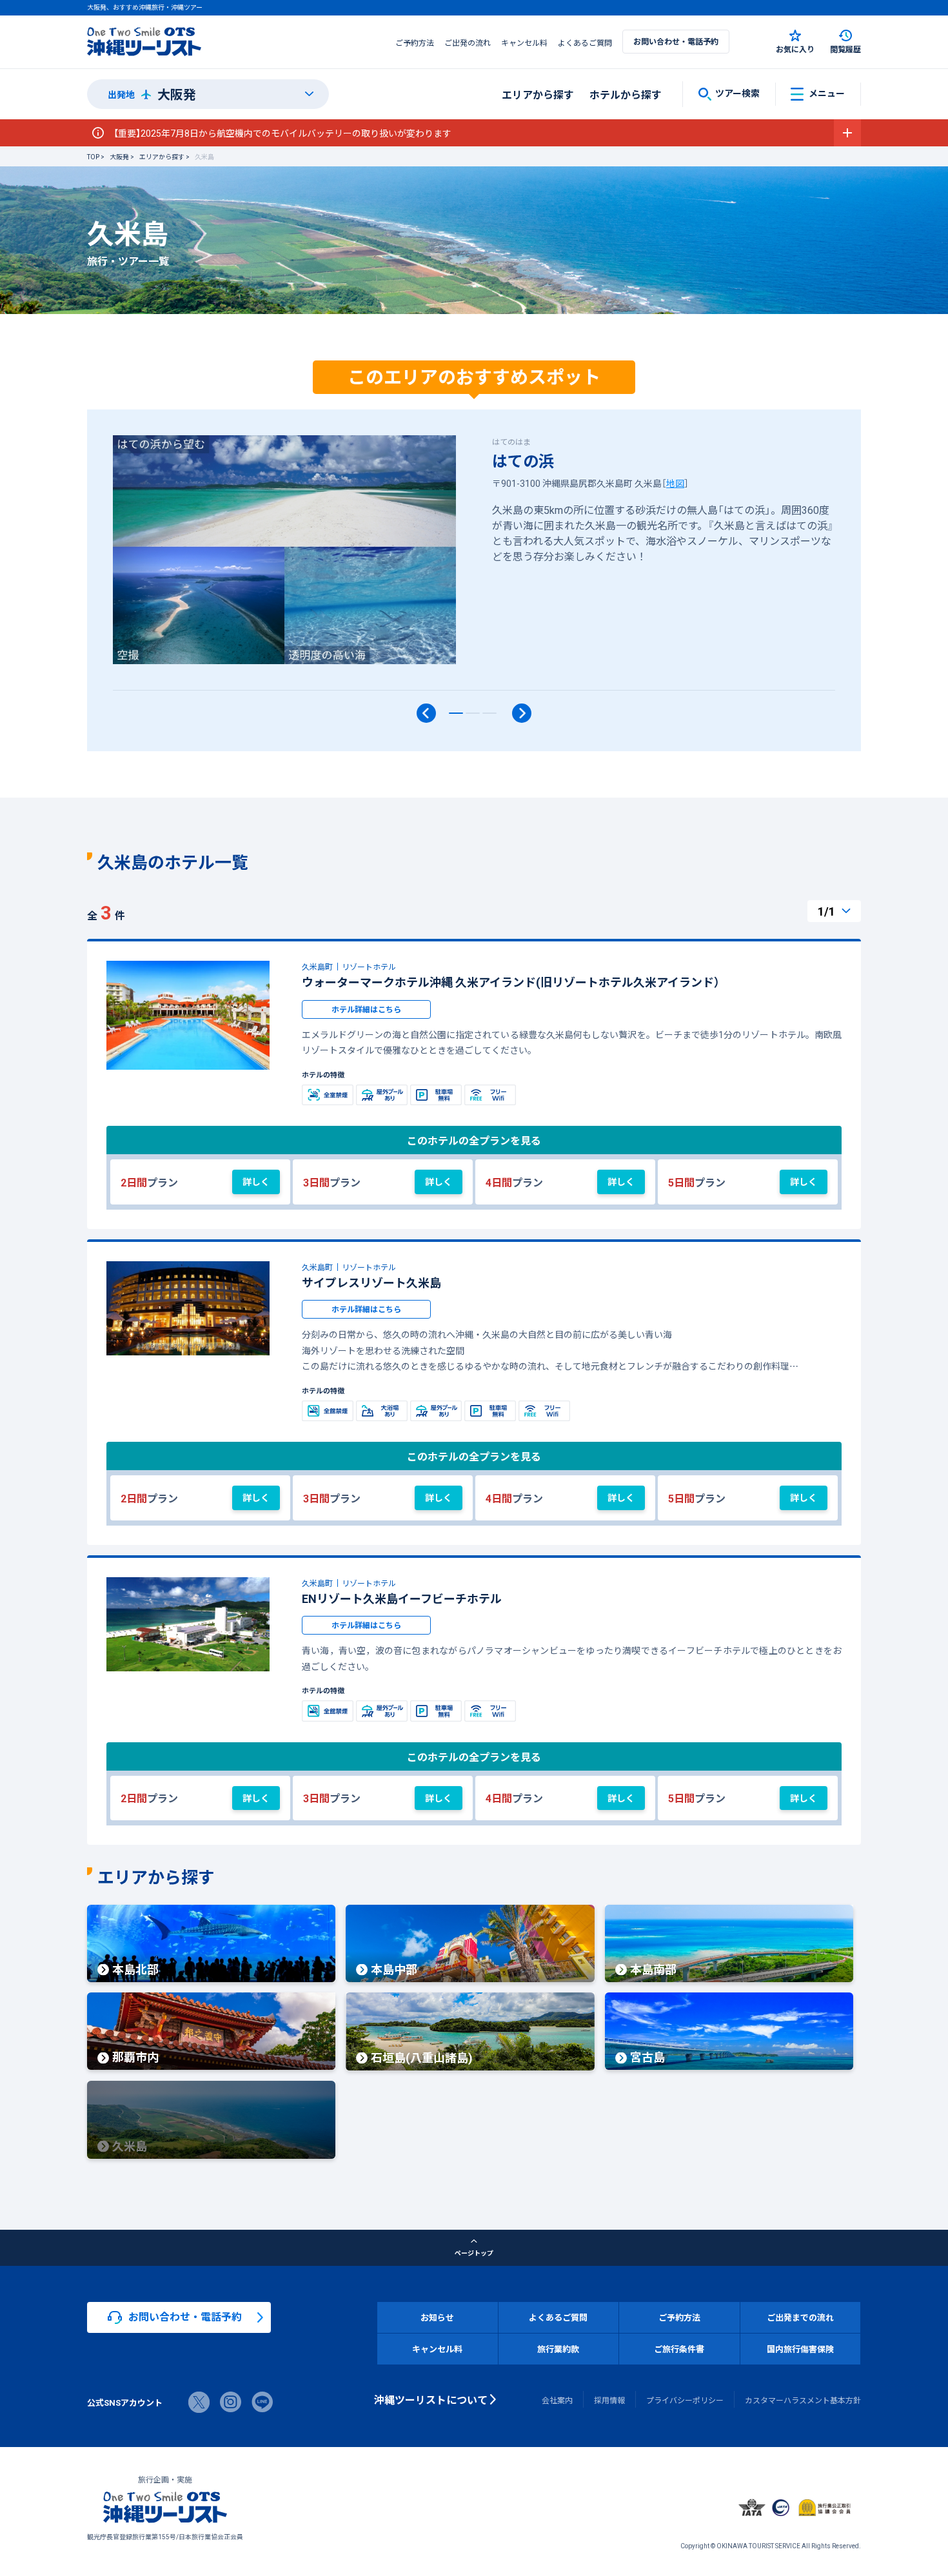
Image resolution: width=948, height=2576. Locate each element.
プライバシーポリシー (685, 2400)
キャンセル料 (524, 43)
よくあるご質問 (585, 43)
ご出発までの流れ (800, 2317)
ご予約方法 (415, 43)
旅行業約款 (558, 2349)
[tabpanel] (474, 563)
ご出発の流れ (468, 43)
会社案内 (557, 2400)
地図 (675, 483)
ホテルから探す (626, 94)
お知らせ (437, 2317)
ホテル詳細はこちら (366, 1009)
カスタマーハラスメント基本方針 (803, 2400)
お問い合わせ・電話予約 (676, 41)
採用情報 (609, 2400)
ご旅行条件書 (679, 2349)
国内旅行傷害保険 (800, 2349)
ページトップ (474, 2253)
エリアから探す (538, 94)
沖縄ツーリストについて (431, 2399)
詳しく (256, 1181)
